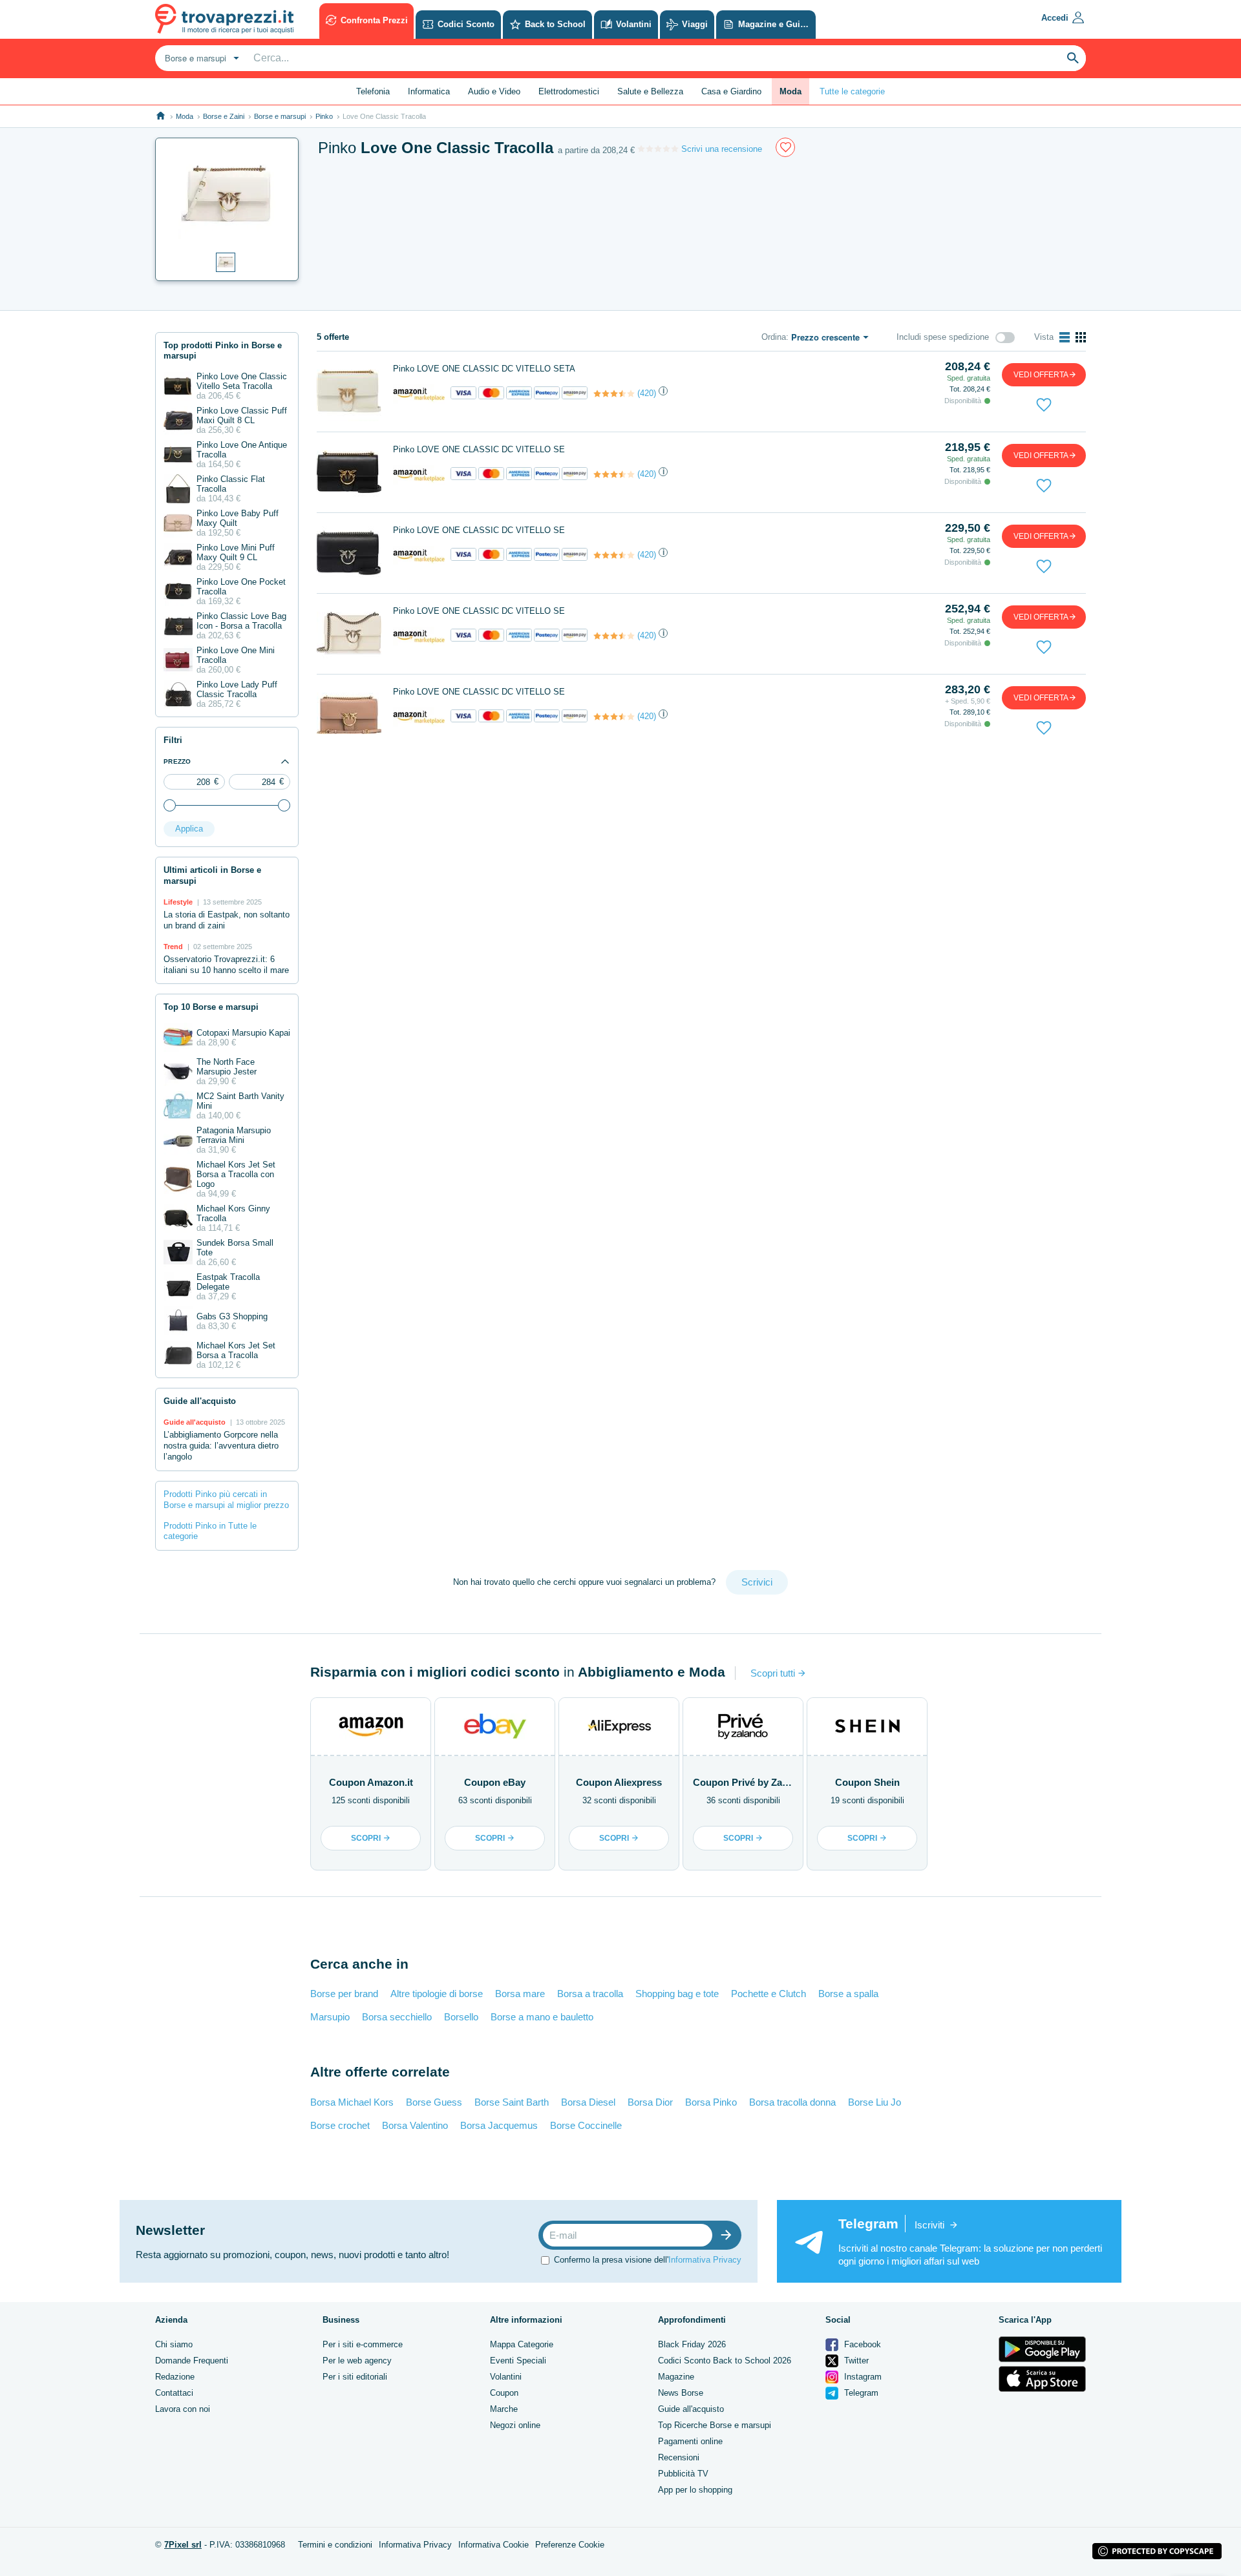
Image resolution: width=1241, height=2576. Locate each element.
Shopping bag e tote (677, 1994)
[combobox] (200, 58)
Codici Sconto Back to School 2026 (725, 2361)
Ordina (774, 337)
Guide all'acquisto (691, 2409)
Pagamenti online (690, 2441)
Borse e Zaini (224, 116)
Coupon (504, 2393)
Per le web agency (357, 2361)
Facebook (861, 2344)
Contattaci (174, 2393)
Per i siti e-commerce (363, 2344)
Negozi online (515, 2425)
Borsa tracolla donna (792, 2102)
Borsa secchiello (397, 2017)
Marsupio (330, 2017)
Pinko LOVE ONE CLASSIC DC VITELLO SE (479, 449)
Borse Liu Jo (875, 2102)
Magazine (676, 2377)
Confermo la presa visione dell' (648, 2260)
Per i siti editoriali (355, 2377)
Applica (189, 829)
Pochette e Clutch (769, 1994)
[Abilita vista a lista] (1065, 337)
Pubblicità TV (683, 2474)
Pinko (324, 116)
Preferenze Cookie (570, 2545)
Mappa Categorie (522, 2344)
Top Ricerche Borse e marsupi (715, 2425)
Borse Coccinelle (586, 2125)
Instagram (862, 2377)
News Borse (681, 2393)
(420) (647, 393)
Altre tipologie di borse (437, 1994)
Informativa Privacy (705, 2260)
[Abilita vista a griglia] (1081, 337)
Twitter (855, 2361)
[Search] (1073, 58)
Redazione (175, 2377)
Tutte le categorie (852, 91)
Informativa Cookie (493, 2545)
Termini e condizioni (335, 2545)
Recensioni (679, 2457)
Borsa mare (520, 1994)
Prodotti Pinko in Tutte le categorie (210, 1531)
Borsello (461, 2017)
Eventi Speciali (518, 2361)
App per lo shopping (695, 2490)
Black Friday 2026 (692, 2344)
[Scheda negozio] (419, 393)
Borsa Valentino (415, 2125)
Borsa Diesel (588, 2102)
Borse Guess (434, 2102)
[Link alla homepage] (161, 116)
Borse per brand (344, 1994)
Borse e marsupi (280, 116)
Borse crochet (340, 2125)
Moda (185, 116)
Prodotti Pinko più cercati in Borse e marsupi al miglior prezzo (226, 1500)
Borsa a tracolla (590, 1994)
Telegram (860, 2393)
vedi (1041, 375)
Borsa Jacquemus (499, 2125)
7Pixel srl (183, 2545)
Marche (504, 2409)
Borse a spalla (848, 1994)
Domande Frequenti (192, 2361)
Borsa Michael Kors (352, 2102)
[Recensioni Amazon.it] (614, 393)
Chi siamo (174, 2344)
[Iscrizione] (729, 2235)
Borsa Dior (650, 2102)
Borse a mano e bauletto (542, 2017)
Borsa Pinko (711, 2102)
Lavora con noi (183, 2409)
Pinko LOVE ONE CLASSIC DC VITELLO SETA (484, 369)
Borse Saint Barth (512, 2102)
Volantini (506, 2377)
